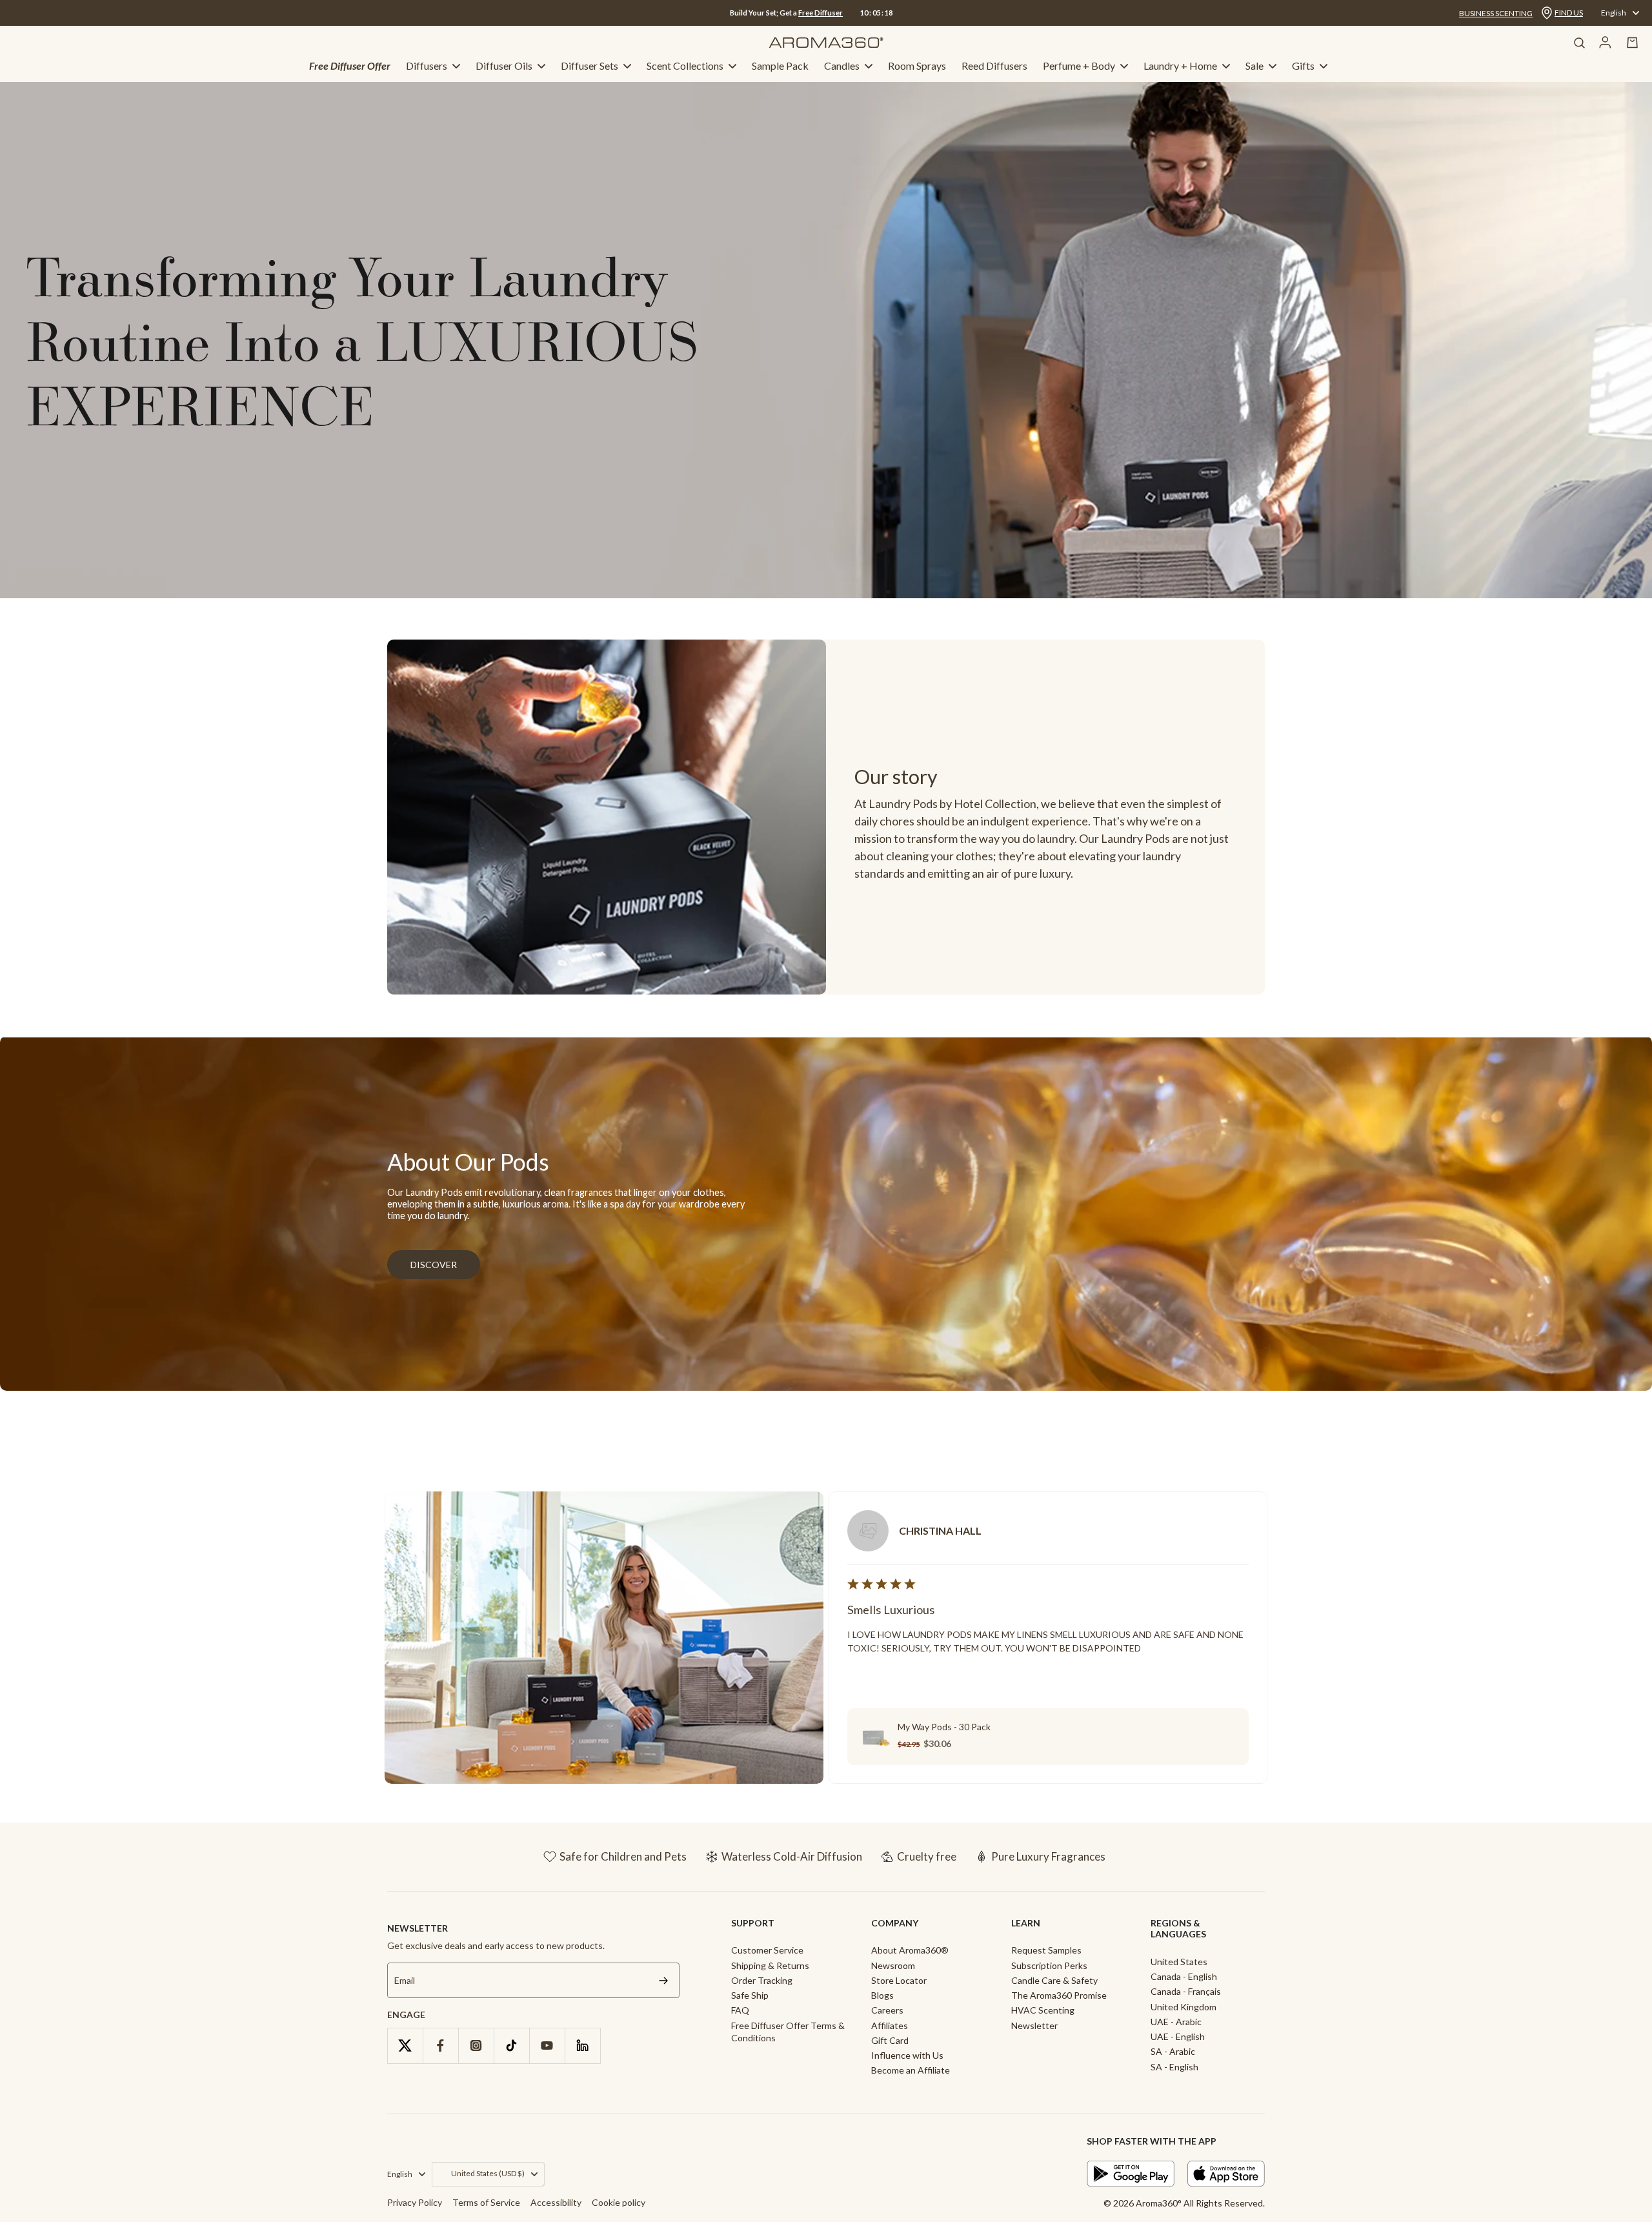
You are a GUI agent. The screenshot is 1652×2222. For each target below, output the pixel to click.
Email (405, 1980)
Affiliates (890, 2025)
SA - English (1174, 2067)
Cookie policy (619, 2202)
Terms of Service (486, 2202)
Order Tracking (762, 1980)
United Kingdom (1184, 2007)
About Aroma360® (910, 1950)
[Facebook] (440, 2045)
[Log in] (1605, 43)
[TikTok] (511, 2045)
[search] (1579, 43)
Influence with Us (907, 2055)
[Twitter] (405, 2045)
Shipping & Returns (770, 1965)
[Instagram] (476, 2045)
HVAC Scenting (1043, 2010)
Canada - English (1184, 1976)
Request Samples (1046, 1950)
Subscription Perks (1049, 1965)
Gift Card (890, 2040)
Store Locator (899, 1980)
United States (1179, 1962)
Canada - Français (1186, 1991)
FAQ (740, 2010)
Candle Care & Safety (1054, 1980)
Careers (887, 2010)
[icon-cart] (1633, 43)
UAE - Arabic (1176, 2022)
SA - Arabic (1173, 2051)
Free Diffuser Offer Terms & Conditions (788, 2032)
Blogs (882, 1995)
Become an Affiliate (911, 2070)
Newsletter (1034, 2025)
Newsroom (893, 1965)
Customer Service (767, 1950)
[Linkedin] (582, 2045)
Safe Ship (750, 1995)
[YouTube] (547, 2045)
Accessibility (556, 2202)
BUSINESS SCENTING (1496, 13)
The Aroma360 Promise (1059, 1995)
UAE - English (1178, 2036)
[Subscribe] (663, 1980)
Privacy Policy (415, 2202)
